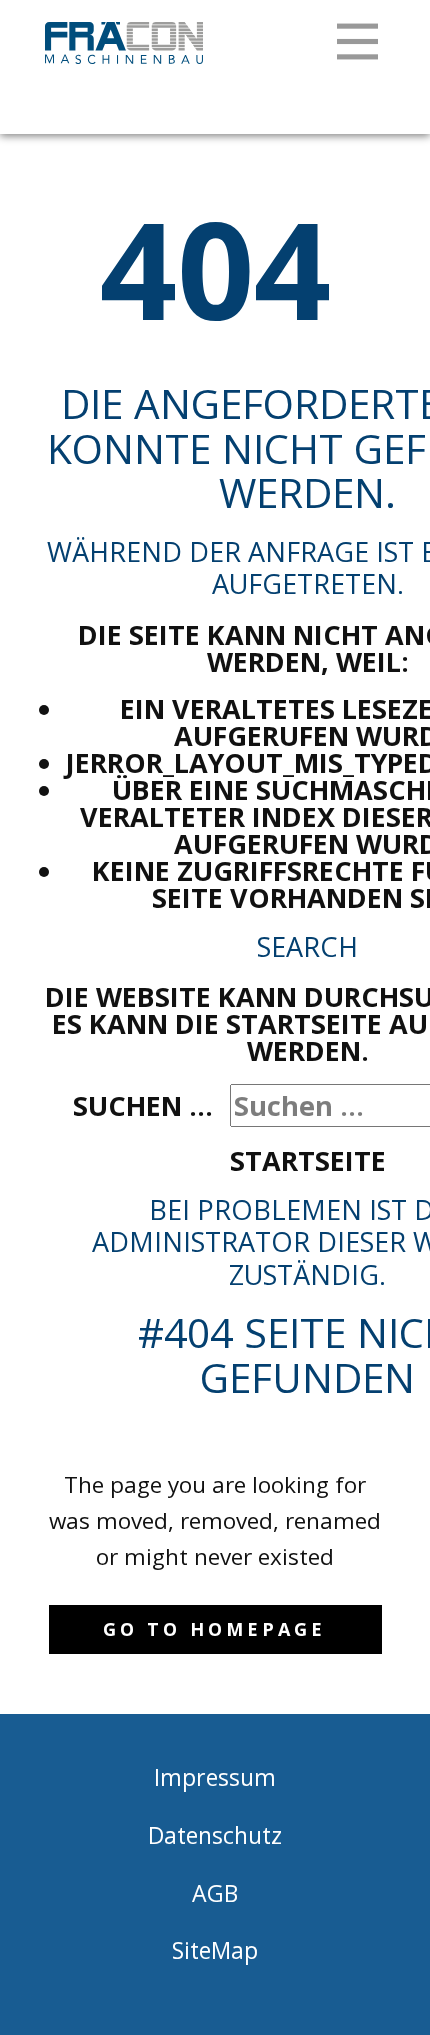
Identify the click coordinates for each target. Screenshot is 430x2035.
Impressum (215, 1777)
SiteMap (215, 1950)
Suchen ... (143, 1105)
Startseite (308, 1160)
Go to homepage (214, 1629)
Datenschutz (215, 1835)
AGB (215, 1893)
